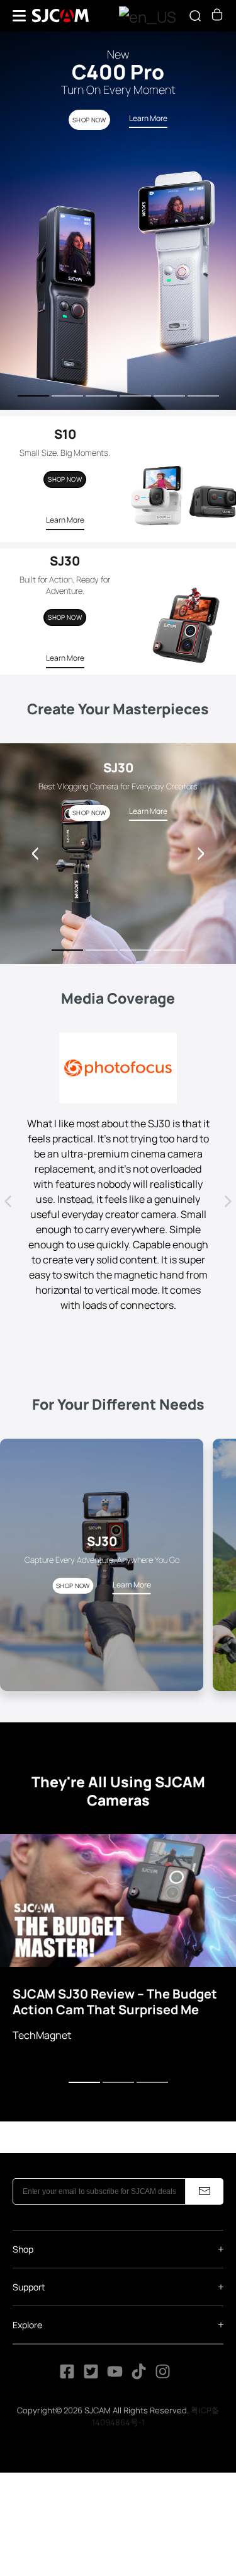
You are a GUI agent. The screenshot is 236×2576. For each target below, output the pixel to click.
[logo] (60, 16)
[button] (201, 854)
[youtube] (115, 2376)
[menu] (19, 16)
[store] (217, 17)
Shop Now (65, 479)
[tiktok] (140, 2376)
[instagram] (163, 2376)
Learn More (65, 520)
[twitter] (91, 2376)
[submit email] (205, 2191)
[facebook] (67, 2376)
